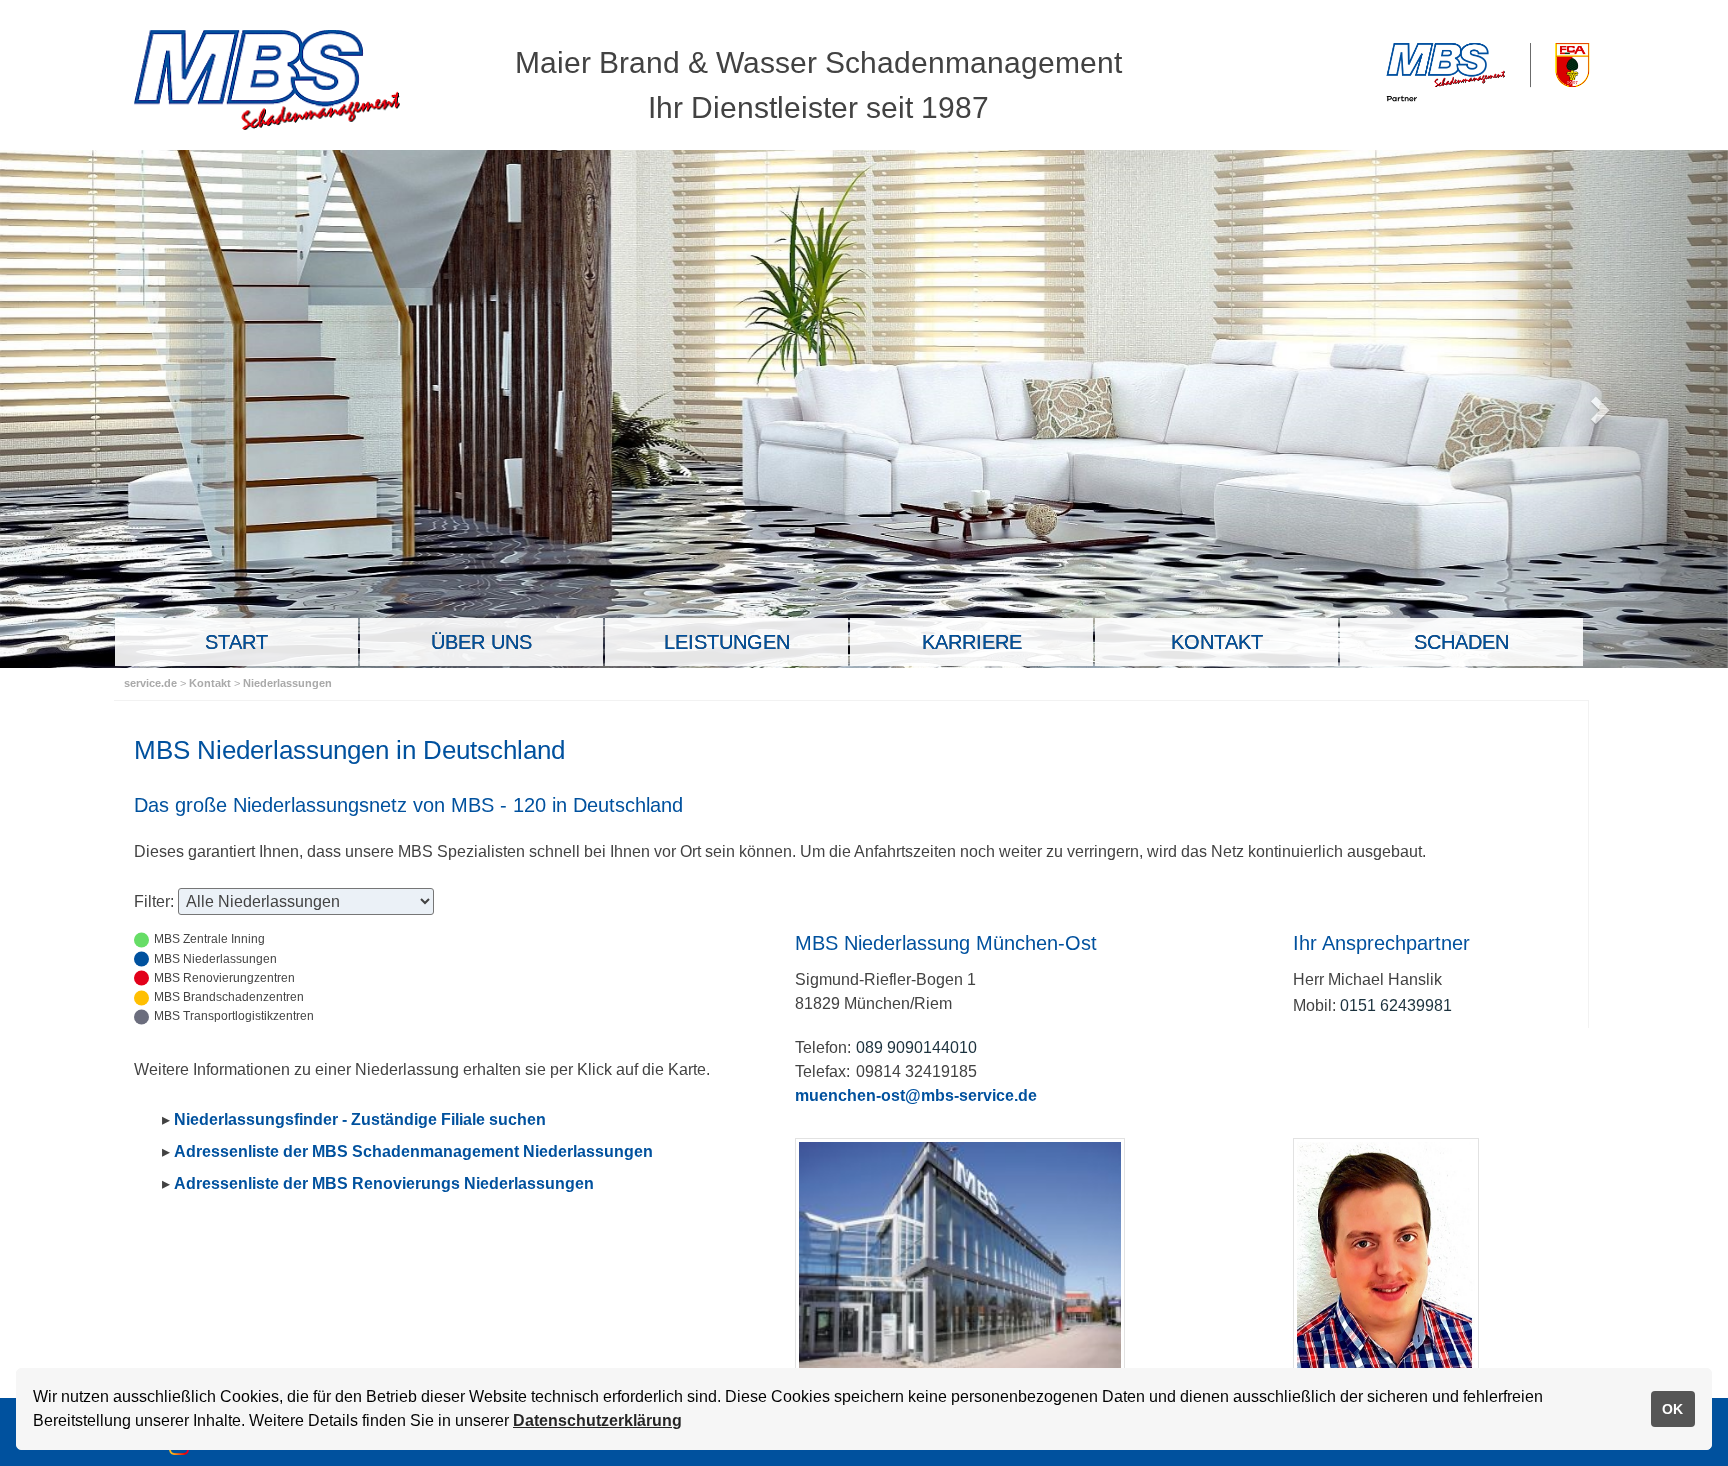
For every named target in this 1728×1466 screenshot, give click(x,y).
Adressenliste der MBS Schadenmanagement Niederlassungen (413, 1151)
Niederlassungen (287, 683)
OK (1672, 1409)
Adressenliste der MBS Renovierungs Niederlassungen (384, 1183)
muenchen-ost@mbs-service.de (916, 1095)
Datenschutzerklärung (597, 1420)
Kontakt (211, 683)
